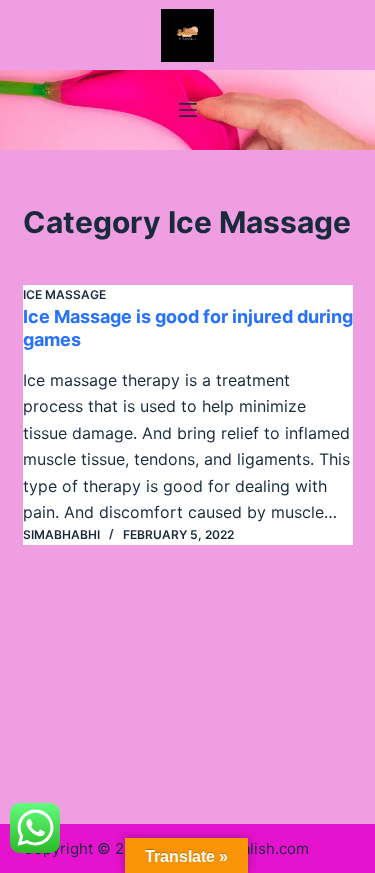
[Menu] (188, 110)
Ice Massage (64, 294)
